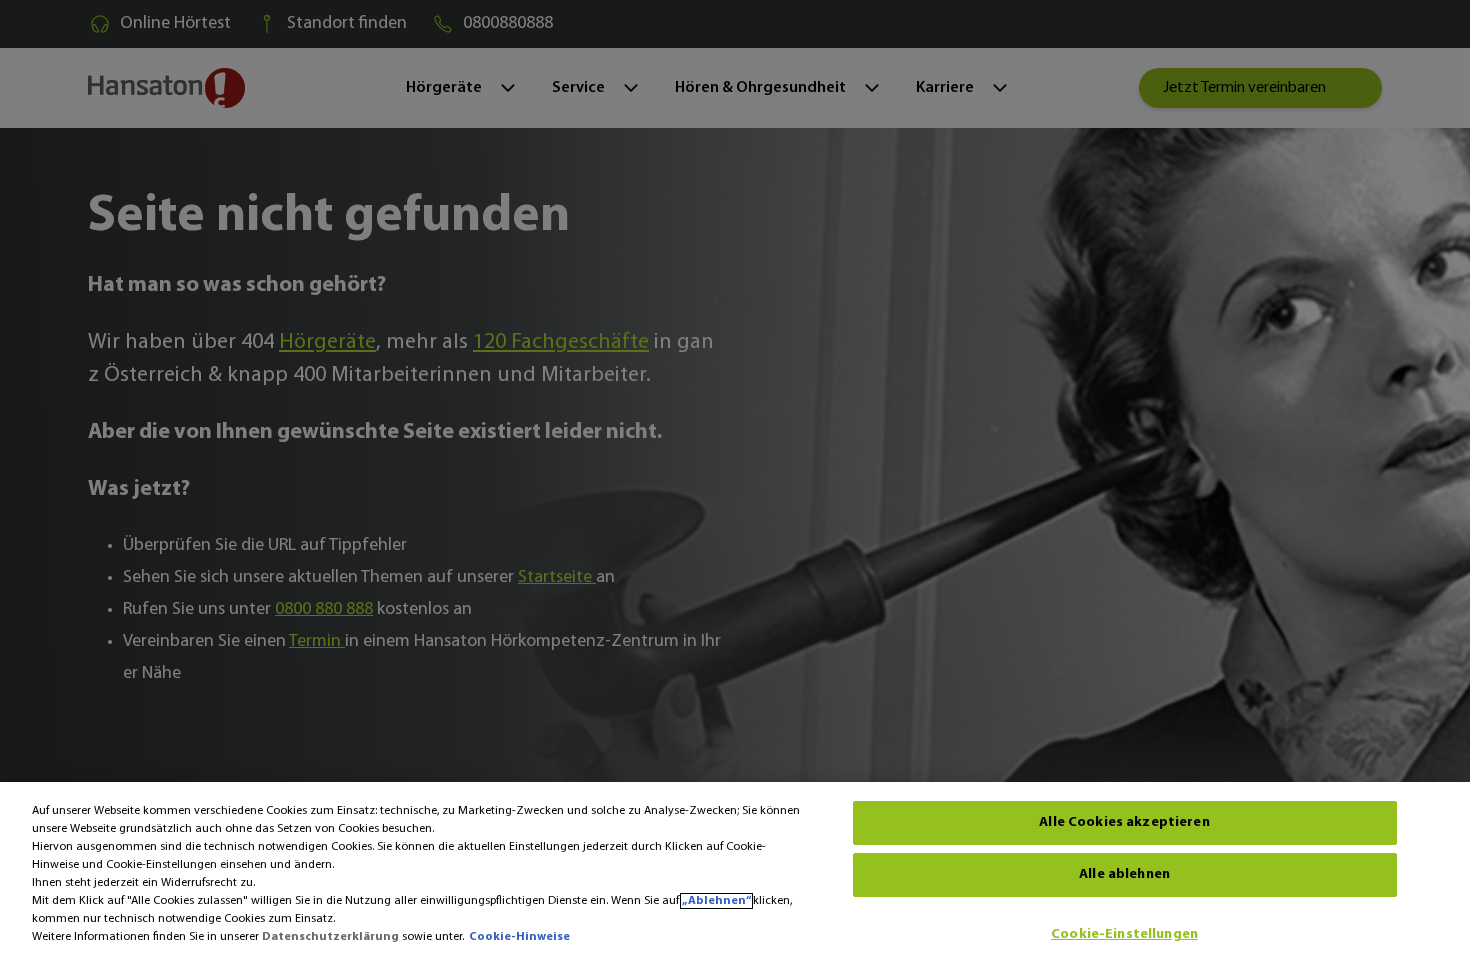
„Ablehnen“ (716, 901)
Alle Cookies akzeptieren (1124, 822)
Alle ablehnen (1124, 874)
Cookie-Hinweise (519, 937)
